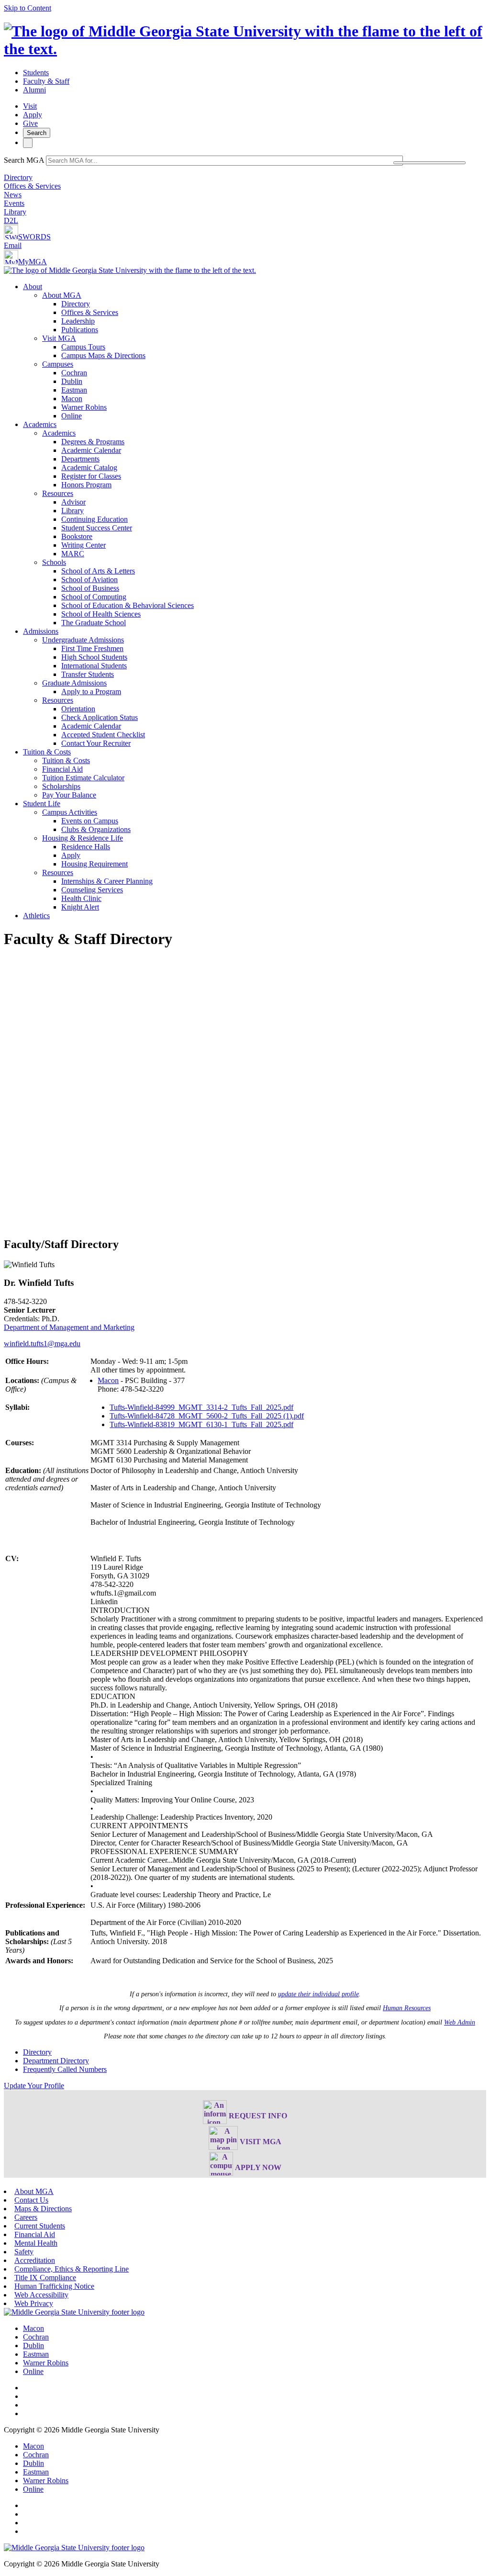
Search (37, 133)
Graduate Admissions (74, 683)
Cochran (74, 373)
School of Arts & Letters (98, 571)
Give (30, 123)
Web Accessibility (41, 2295)
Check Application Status (100, 717)
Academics (40, 424)
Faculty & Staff (46, 81)
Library (15, 212)
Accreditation (35, 2260)
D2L (11, 220)
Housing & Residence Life (83, 838)
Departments (80, 459)
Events (14, 203)
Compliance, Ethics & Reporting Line (72, 2269)
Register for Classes (91, 476)
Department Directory (56, 2061)
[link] (74, 2312)
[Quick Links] (28, 143)
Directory (18, 177)
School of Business (90, 588)
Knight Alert (80, 907)
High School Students (94, 657)
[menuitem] (255, 351)
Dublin (72, 381)
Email (13, 245)
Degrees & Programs (93, 442)
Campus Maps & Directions (103, 355)
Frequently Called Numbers (65, 2069)
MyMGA (33, 262)
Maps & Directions (43, 2209)
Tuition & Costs (47, 752)
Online (72, 416)
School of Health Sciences (101, 614)
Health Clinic (81, 898)
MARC (73, 554)
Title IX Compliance (45, 2278)
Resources (58, 493)
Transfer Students (88, 674)
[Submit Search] (429, 163)
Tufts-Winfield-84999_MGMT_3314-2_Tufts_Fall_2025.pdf (201, 1407)
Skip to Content (28, 8)
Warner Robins (84, 407)
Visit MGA (59, 338)
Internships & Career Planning (107, 881)
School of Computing (94, 597)
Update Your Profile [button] (34, 2086)
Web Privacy (34, 2303)
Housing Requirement (95, 864)
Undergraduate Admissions (83, 640)
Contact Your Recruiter (96, 743)
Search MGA (24, 160)
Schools (54, 562)
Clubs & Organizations (96, 829)
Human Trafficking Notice (54, 2286)
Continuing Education (95, 519)
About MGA (62, 295)
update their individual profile (318, 1994)
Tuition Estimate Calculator (83, 778)
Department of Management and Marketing (69, 1327)
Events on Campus (90, 821)
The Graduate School (94, 623)
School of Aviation (89, 579)
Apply (33, 115)
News (13, 195)
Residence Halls (86, 847)
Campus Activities (70, 812)
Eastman (74, 390)
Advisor (73, 502)
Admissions (41, 631)
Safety (24, 2252)
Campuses (58, 364)
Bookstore (77, 536)
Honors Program (86, 485)
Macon (72, 399)
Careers (26, 2217)
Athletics (36, 916)
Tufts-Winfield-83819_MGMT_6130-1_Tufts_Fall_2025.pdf (201, 1424)
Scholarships (61, 786)
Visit (30, 106)
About (33, 287)
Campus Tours (83, 347)
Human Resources (407, 2008)
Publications (80, 330)
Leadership (78, 321)
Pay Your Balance (69, 795)
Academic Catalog (89, 467)
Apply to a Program (91, 692)
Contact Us (31, 2200)
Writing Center (84, 545)
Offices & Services (32, 186)
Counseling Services (92, 890)
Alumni (34, 90)
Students (36, 73)
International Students (94, 666)
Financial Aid (62, 769)
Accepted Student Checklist (103, 735)
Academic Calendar (91, 450)
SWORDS (34, 237)
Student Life (42, 804)
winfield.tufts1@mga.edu (42, 1344)
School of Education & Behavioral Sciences (128, 605)
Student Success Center (97, 528)
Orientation (78, 709)
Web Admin (460, 2022)
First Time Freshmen (92, 648)
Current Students (40, 2226)
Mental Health (36, 2243)
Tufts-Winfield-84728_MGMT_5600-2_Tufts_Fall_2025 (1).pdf (207, 1416)
